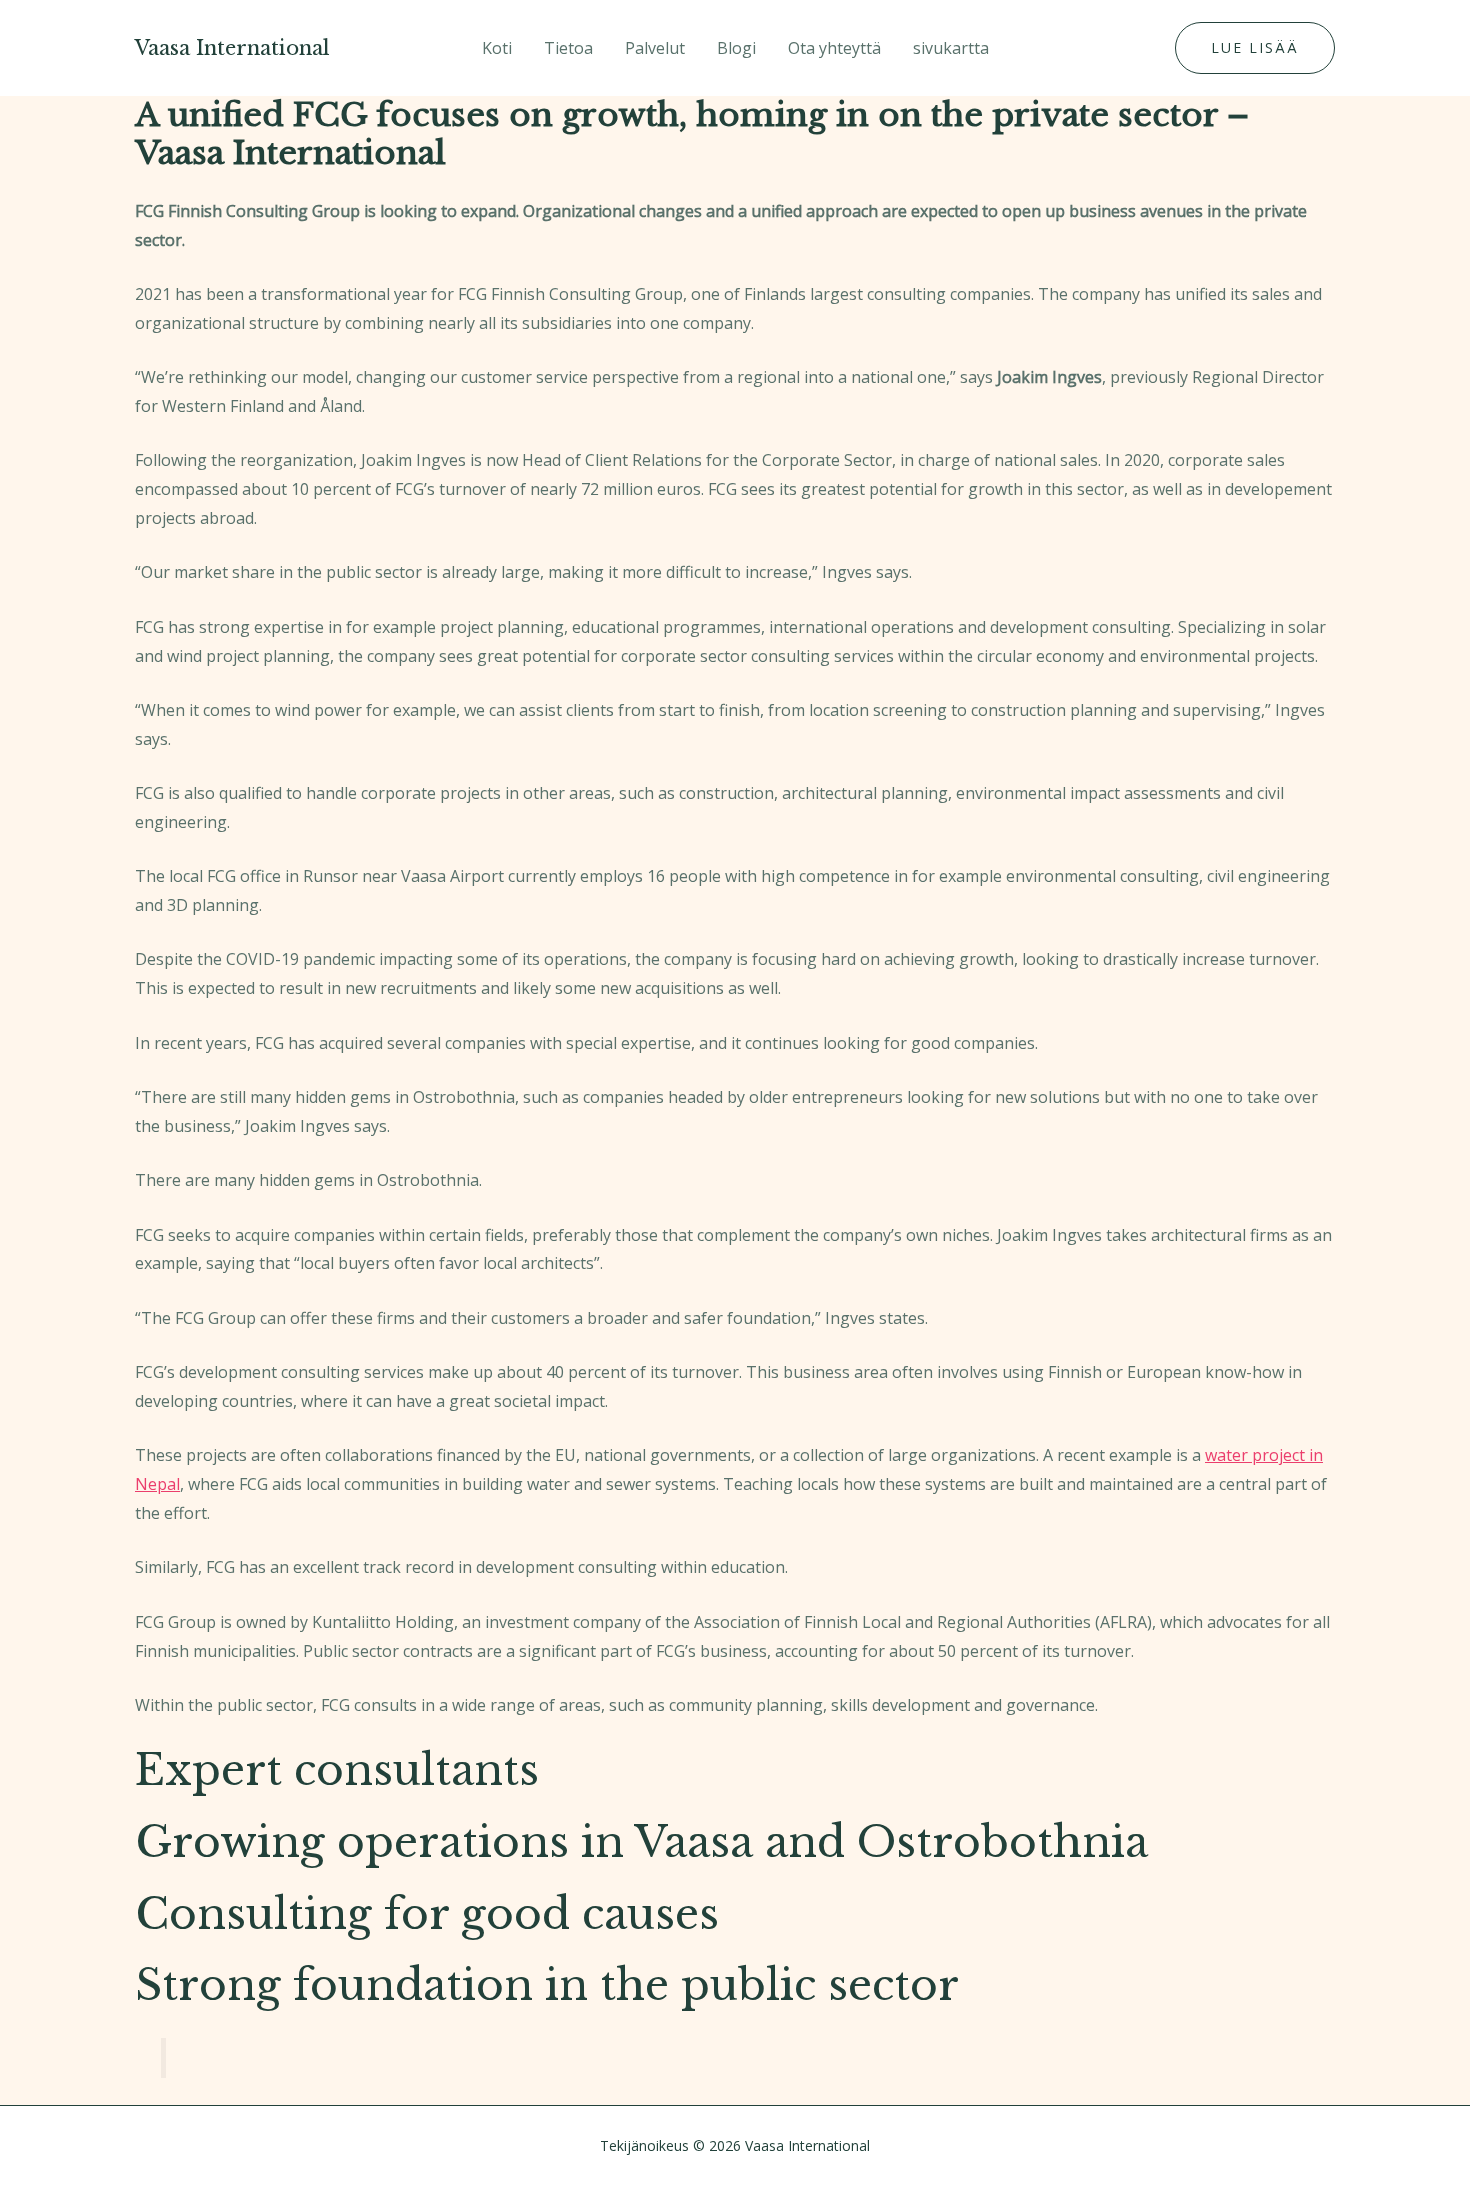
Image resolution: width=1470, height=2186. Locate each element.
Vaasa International (232, 48)
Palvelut (655, 48)
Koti (497, 48)
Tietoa (568, 48)
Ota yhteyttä (834, 48)
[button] (1255, 48)
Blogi (736, 48)
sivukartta (951, 48)
